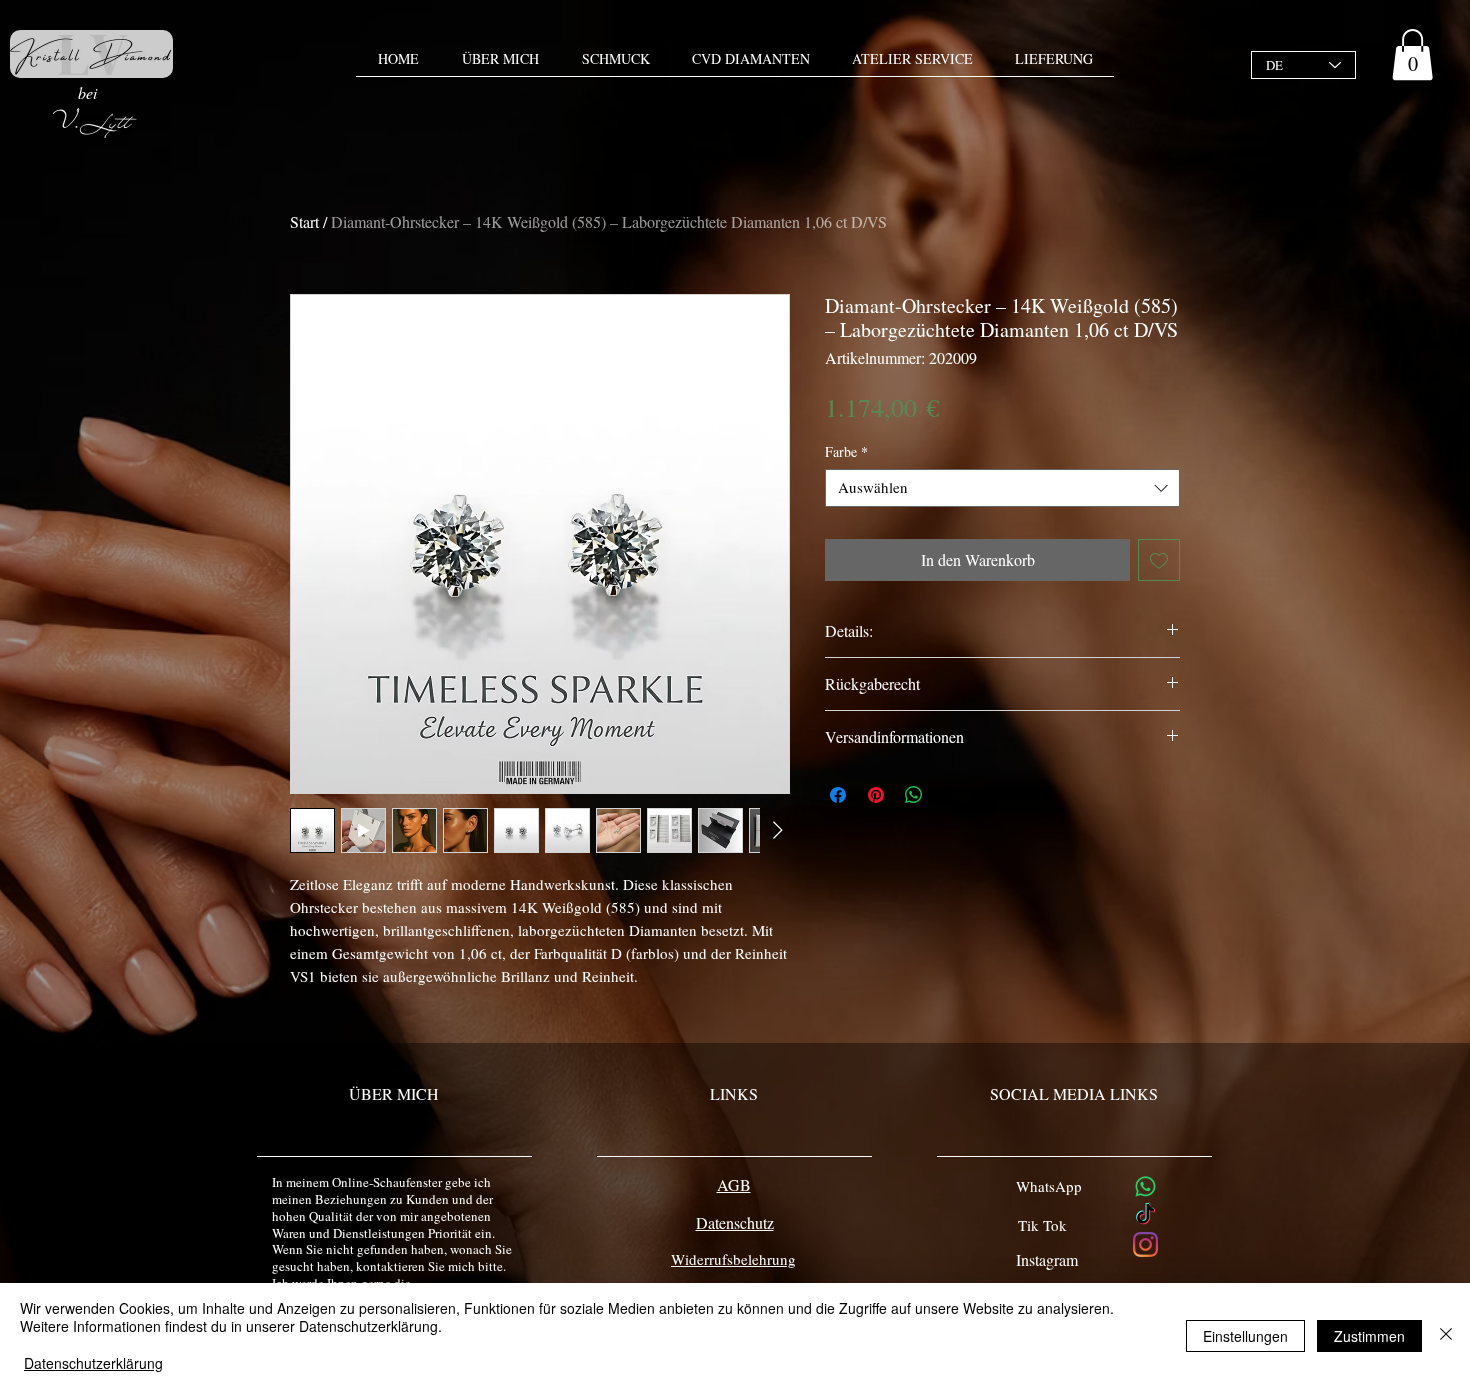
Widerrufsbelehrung (733, 1259)
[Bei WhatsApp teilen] (914, 795)
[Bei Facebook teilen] (838, 795)
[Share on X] (952, 795)
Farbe (846, 452)
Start (304, 221)
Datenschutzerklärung (93, 1363)
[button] (1412, 54)
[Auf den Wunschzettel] (1159, 560)
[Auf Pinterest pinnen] (876, 795)
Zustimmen (1369, 1336)
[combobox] (1002, 488)
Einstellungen (1245, 1336)
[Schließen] (1446, 1335)
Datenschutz (735, 1222)
